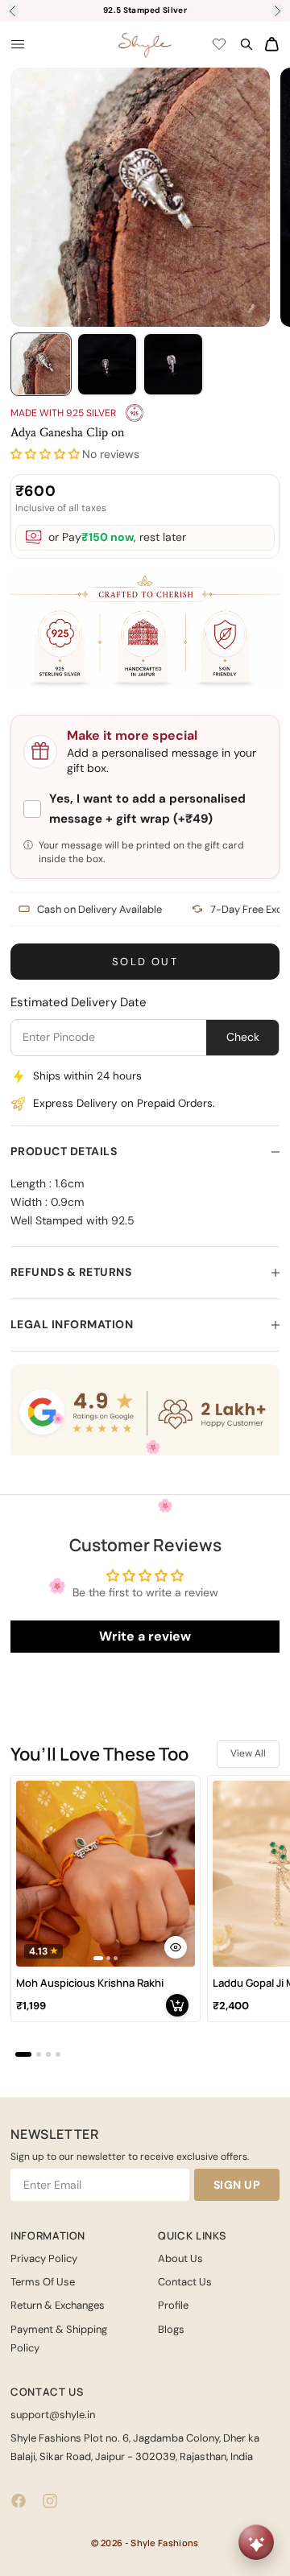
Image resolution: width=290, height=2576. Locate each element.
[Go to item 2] (107, 364)
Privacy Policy (44, 2258)
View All (248, 1753)
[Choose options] (176, 1947)
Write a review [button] (145, 1636)
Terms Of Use (43, 2282)
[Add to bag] (177, 2005)
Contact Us (185, 2282)
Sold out (145, 962)
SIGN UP (237, 2185)
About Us (180, 2258)
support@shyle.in (53, 2415)
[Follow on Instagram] (50, 2501)
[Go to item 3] (173, 364)
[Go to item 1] (41, 364)
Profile (173, 2305)
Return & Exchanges (58, 2305)
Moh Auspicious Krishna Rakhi (90, 1983)
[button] (45, 454)
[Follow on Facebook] (19, 2501)
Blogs (171, 2329)
